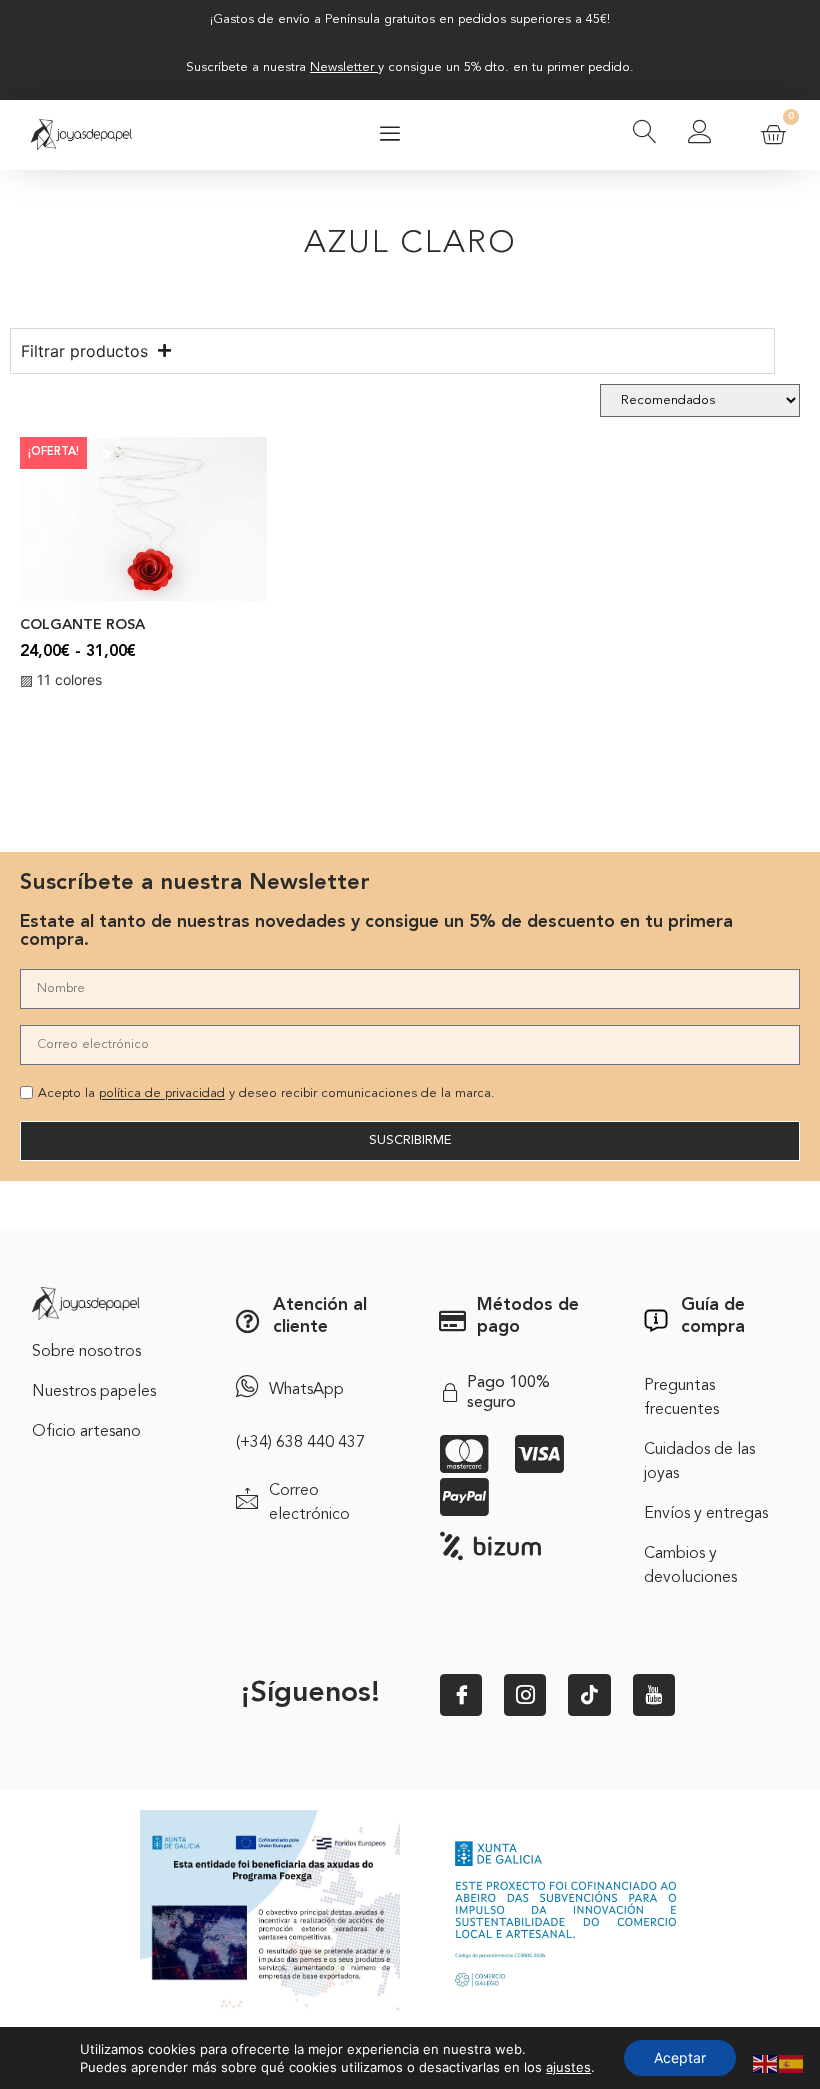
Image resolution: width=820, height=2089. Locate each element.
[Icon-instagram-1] (525, 1695)
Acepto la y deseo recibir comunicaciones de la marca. (266, 1094)
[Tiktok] (589, 1695)
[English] (766, 2062)
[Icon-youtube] (654, 1695)
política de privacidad (162, 1094)
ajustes (568, 2067)
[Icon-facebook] (461, 1695)
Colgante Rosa (82, 625)
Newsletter (342, 67)
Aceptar (680, 2057)
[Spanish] (792, 2062)
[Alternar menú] (390, 135)
